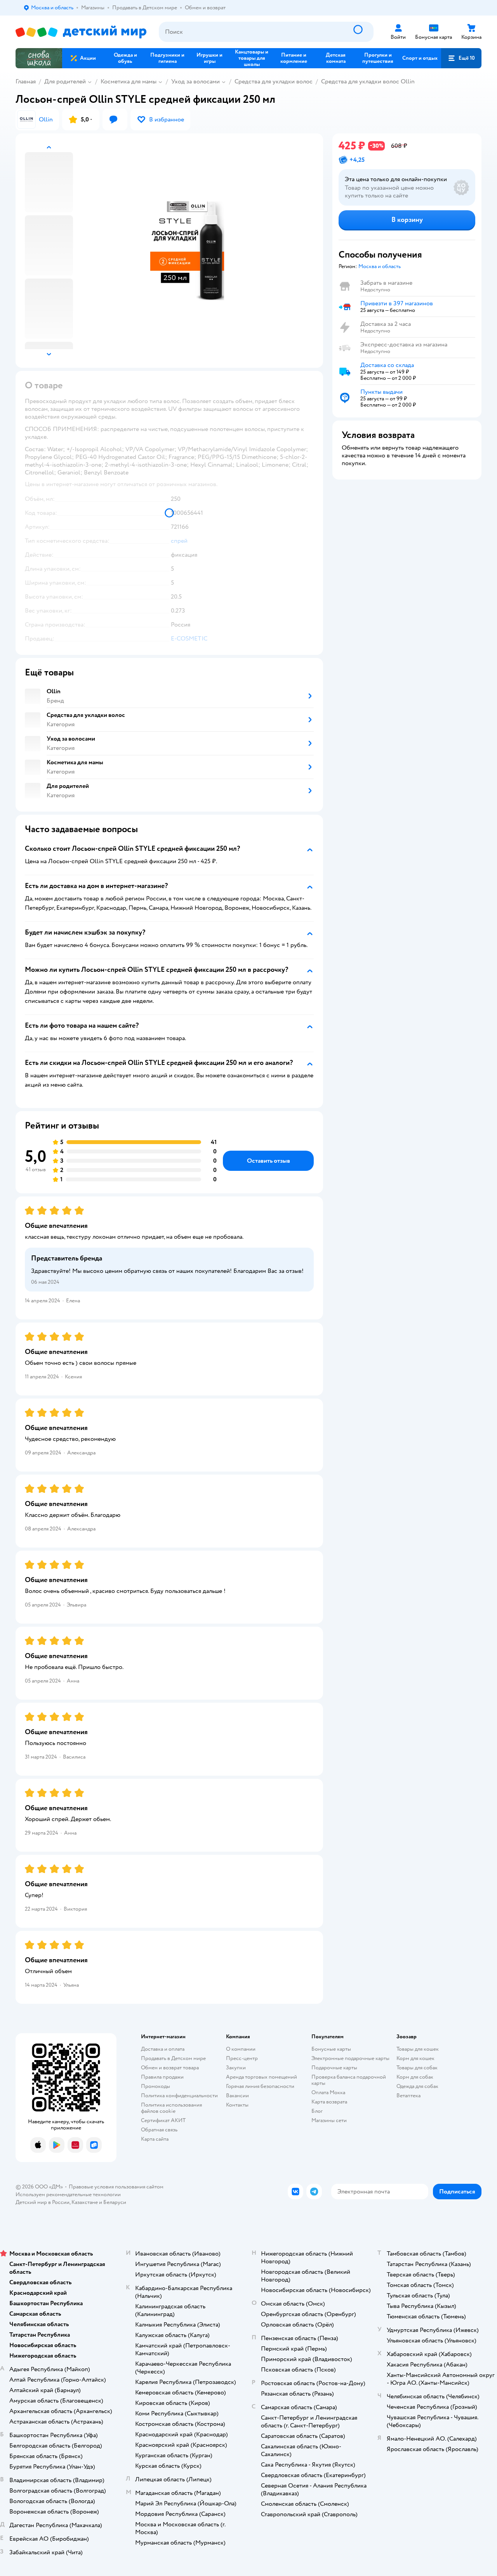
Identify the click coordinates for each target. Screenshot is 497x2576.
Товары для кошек (418, 2049)
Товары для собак (417, 2068)
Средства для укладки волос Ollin (368, 81)
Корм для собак (415, 2077)
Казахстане (85, 2202)
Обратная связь (159, 2130)
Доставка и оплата (163, 2049)
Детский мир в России (43, 2202)
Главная (26, 81)
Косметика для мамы (129, 81)
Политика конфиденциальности (179, 2096)
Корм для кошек (415, 2058)
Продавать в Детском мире (173, 2058)
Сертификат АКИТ (163, 2120)
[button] (461, 58)
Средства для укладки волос (274, 81)
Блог (317, 2111)
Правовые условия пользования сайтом (116, 2187)
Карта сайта (155, 2139)
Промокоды (156, 2086)
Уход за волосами (195, 81)
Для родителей (65, 81)
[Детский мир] (81, 32)
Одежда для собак (417, 2086)
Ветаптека (408, 2096)
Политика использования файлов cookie (171, 2108)
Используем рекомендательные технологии (68, 2194)
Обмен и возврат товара (170, 2068)
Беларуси (115, 2202)
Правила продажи (162, 2077)
